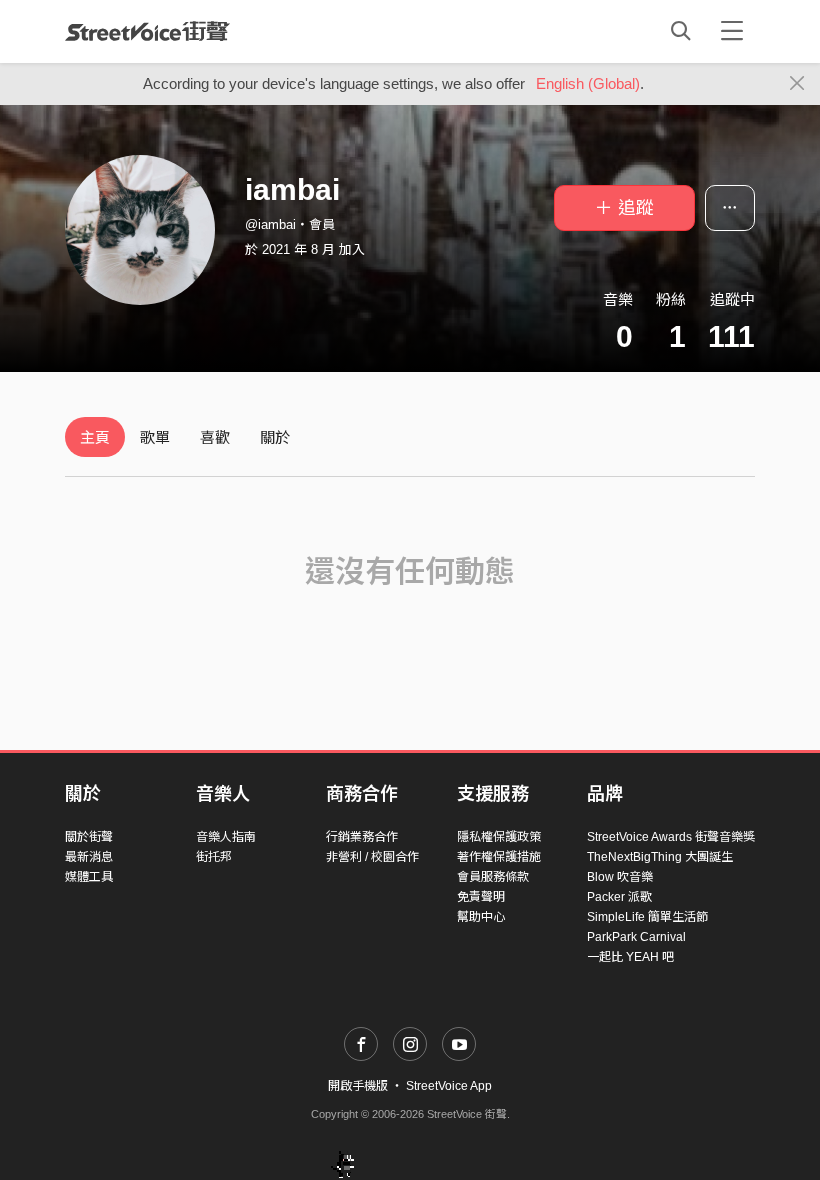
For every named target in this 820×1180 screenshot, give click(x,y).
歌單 (155, 437)
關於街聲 (89, 837)
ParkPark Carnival (636, 937)
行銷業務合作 (362, 837)
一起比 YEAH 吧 (630, 957)
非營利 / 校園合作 (372, 857)
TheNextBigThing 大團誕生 (660, 857)
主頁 (95, 437)
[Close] (797, 84)
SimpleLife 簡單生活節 (647, 917)
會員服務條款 (493, 877)
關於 (275, 437)
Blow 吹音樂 (620, 877)
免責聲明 (481, 897)
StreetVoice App (449, 1086)
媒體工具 (89, 877)
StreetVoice (147, 31)
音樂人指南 (226, 837)
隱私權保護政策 (499, 837)
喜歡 (215, 437)
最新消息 (89, 857)
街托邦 (214, 857)
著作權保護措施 (499, 857)
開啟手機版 (358, 1086)
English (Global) (588, 83)
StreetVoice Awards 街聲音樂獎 (671, 837)
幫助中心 (481, 917)
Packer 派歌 (619, 897)
